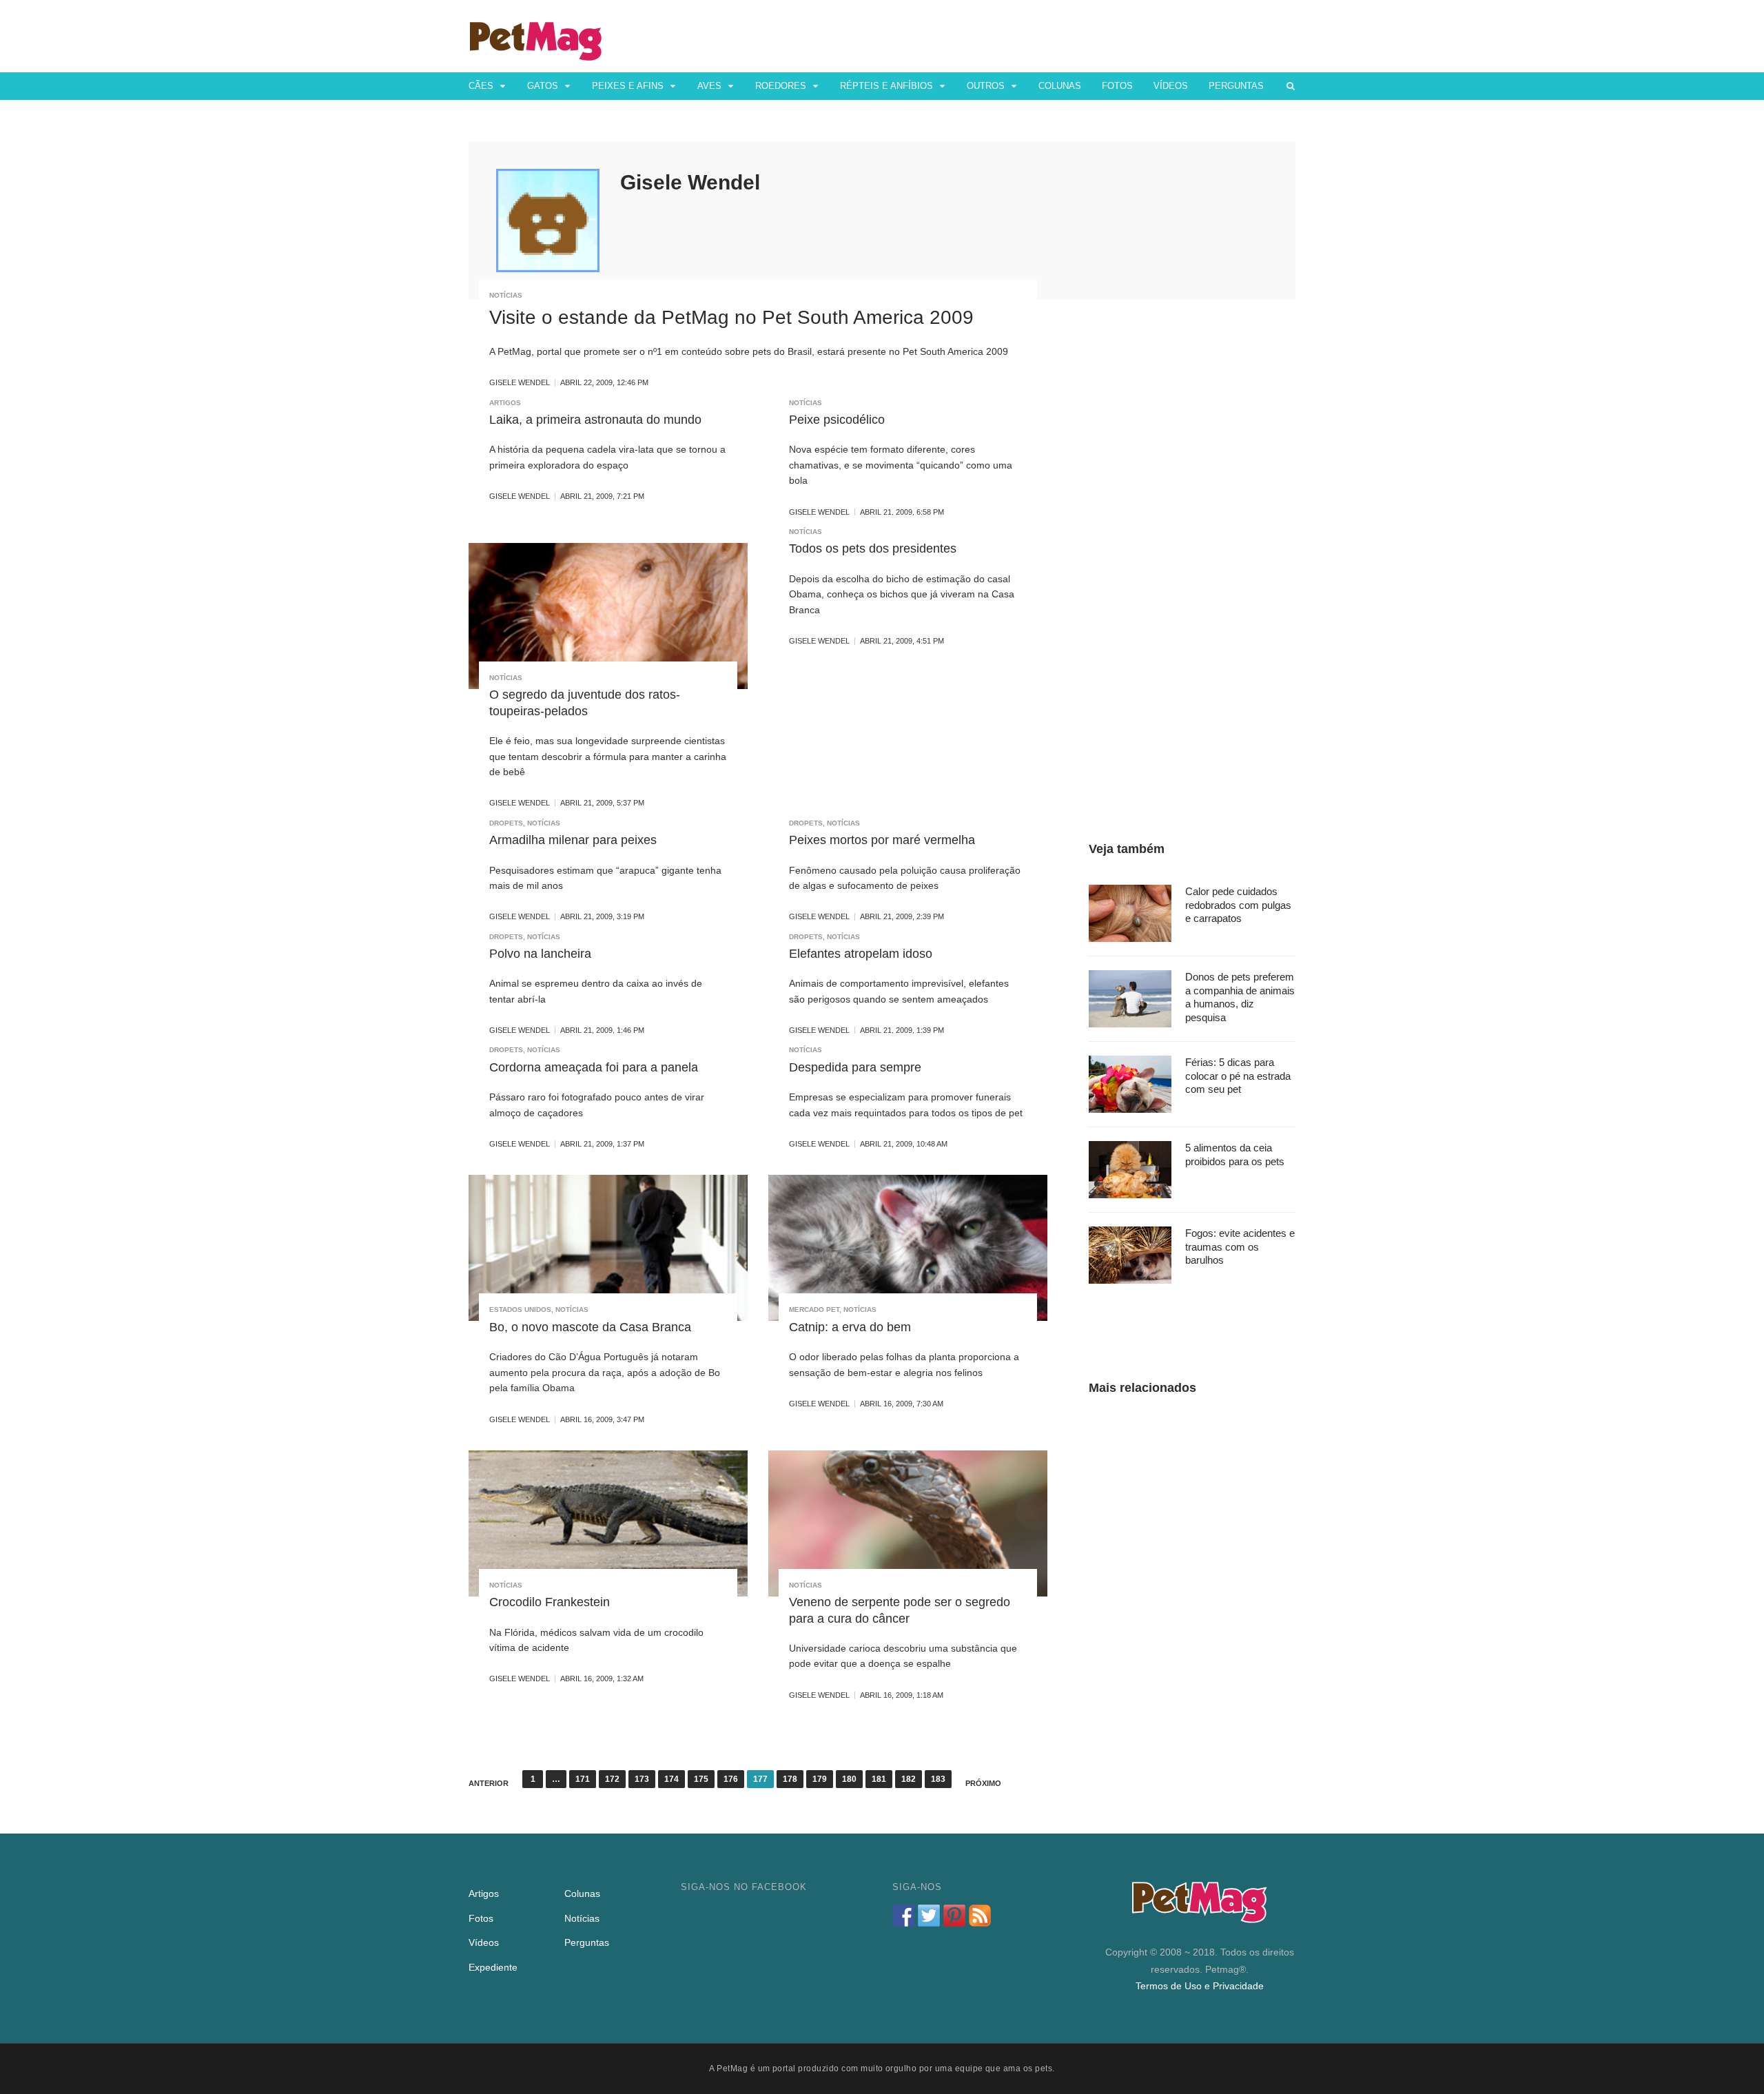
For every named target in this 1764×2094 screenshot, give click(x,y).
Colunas (1060, 86)
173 (642, 1779)
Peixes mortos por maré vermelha (882, 840)
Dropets (506, 823)
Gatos (543, 86)
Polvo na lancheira (540, 954)
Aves (709, 86)
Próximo (983, 1783)
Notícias (506, 295)
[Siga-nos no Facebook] (903, 1916)
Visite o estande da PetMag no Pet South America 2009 (731, 317)
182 (909, 1779)
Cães (481, 86)
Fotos (1117, 86)
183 (938, 1779)
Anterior (489, 1783)
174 (671, 1779)
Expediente (493, 1967)
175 (701, 1779)
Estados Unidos (520, 1310)
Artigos (505, 403)
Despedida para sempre (855, 1067)
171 (583, 1779)
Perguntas (1236, 86)
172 (612, 1779)
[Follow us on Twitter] (929, 1916)
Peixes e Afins (628, 86)
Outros (986, 86)
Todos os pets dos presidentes (873, 548)
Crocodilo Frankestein (550, 1602)
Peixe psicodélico (837, 420)
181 (879, 1779)
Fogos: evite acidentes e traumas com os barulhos (1240, 1246)
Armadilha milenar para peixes (573, 840)
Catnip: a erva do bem (850, 1327)
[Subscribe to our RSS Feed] (980, 1916)
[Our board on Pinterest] (954, 1916)
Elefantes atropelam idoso (861, 954)
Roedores (781, 86)
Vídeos (1171, 86)
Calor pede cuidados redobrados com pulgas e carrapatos (1238, 905)
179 (820, 1779)
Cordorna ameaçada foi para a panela (594, 1067)
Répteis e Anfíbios (886, 86)
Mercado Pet (814, 1310)
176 (731, 1779)
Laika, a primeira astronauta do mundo (595, 420)
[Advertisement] (1192, 548)
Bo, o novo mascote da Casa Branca (590, 1327)
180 (849, 1779)
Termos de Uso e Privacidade (1200, 1986)
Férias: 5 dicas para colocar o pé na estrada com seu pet (1238, 1076)
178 (790, 1779)
